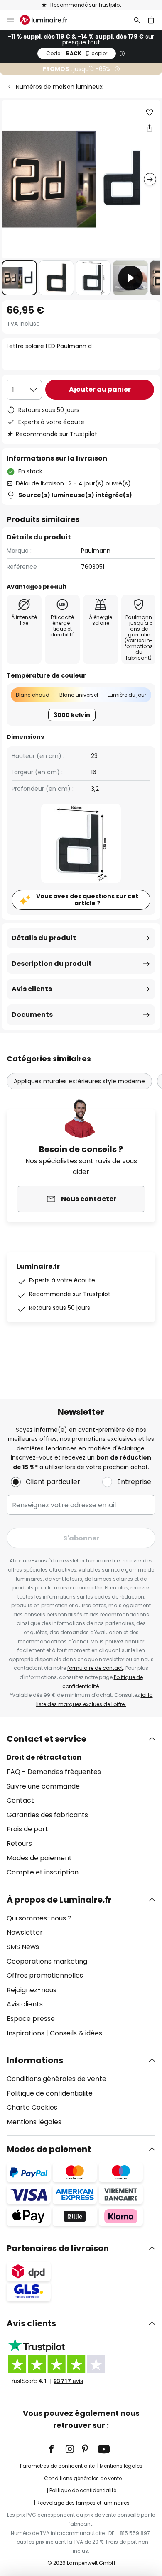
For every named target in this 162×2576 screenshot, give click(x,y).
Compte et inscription (43, 1872)
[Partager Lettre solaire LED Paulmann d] (150, 128)
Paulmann (96, 551)
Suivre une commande (43, 1786)
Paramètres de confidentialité (57, 2466)
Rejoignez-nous (32, 1990)
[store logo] (49, 20)
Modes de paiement (39, 1858)
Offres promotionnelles (45, 1975)
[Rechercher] (137, 20)
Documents (32, 1015)
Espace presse (31, 2019)
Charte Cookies (32, 2107)
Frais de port (27, 1829)
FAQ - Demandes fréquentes (54, 1772)
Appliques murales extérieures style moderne (79, 1081)
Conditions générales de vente (56, 2079)
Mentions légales (34, 2122)
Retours (19, 1844)
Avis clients (32, 989)
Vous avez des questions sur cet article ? (87, 900)
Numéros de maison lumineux (59, 87)
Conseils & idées (76, 2033)
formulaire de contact (95, 1668)
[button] (19, 278)
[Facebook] (57, 2449)
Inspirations (26, 2033)
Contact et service (47, 1739)
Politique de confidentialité (50, 2093)
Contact (20, 1800)
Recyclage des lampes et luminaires (83, 2503)
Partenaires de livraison (58, 2248)
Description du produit (52, 964)
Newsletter (25, 1932)
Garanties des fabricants (47, 1815)
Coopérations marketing (47, 1961)
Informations (35, 2060)
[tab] (81, 1806)
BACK (77, 53)
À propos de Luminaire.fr (59, 1900)
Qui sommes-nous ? (39, 1918)
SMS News (23, 1947)
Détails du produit (44, 938)
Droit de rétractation (44, 1757)
